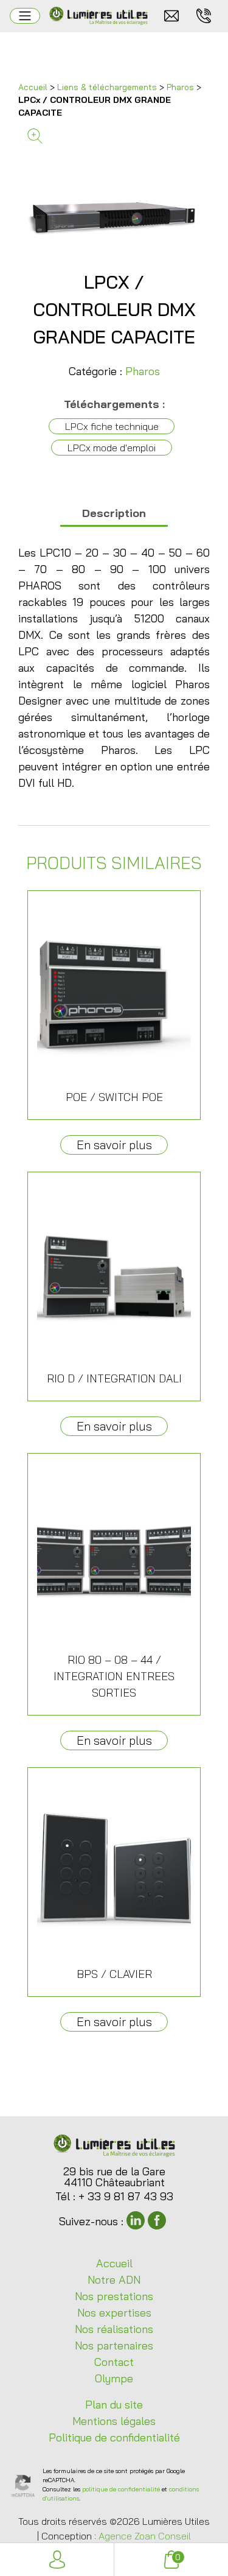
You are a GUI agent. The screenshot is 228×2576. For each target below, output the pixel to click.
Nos (114, 2296)
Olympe (114, 2378)
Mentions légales (114, 2421)
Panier (178, 2557)
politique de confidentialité (121, 2489)
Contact (114, 2362)
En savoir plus (114, 1145)
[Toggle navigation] (25, 16)
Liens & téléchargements (107, 87)
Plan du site (114, 2405)
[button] (114, 136)
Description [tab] (114, 513)
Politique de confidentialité (114, 2437)
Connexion (57, 2560)
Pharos (180, 87)
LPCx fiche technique (112, 426)
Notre (114, 2280)
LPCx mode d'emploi (112, 448)
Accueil (33, 87)
